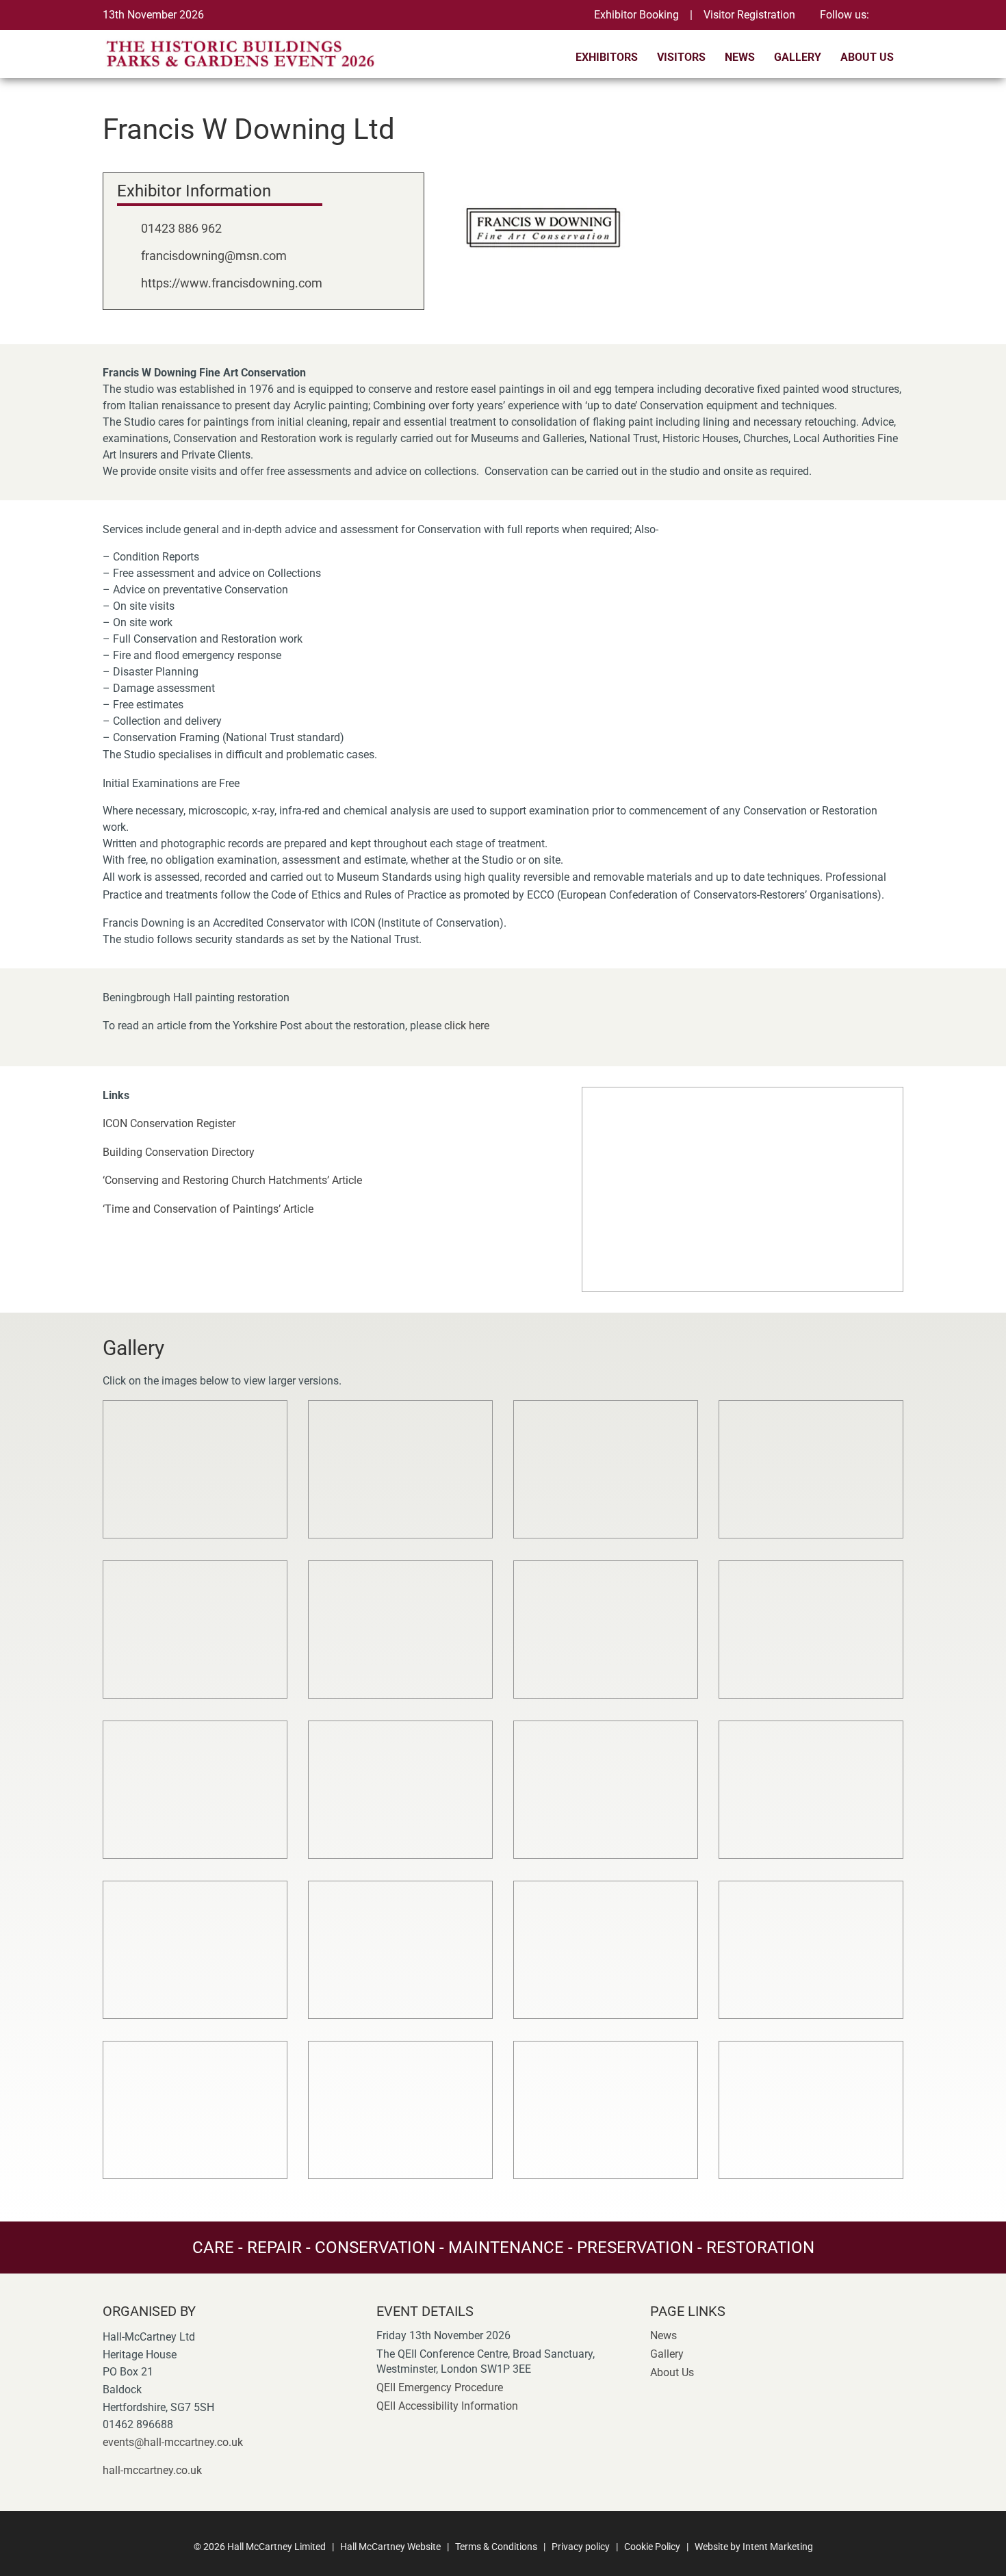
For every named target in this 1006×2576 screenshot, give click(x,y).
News (740, 57)
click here (467, 1026)
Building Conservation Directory (179, 1152)
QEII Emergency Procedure (440, 2387)
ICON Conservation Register (169, 1123)
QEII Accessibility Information (447, 2406)
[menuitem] (607, 61)
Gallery (798, 57)
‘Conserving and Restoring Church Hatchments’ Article (232, 1180)
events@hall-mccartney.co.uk (173, 2442)
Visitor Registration (749, 15)
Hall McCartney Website (390, 2547)
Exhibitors (607, 57)
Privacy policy (581, 2547)
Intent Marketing (778, 2547)
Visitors (681, 57)
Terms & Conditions (496, 2547)
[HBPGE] (244, 53)
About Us (867, 57)
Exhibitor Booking (636, 15)
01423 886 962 (181, 228)
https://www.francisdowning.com (232, 283)
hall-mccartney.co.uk (152, 2470)
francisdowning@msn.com (214, 256)
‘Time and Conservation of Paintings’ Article (208, 1209)
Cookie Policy (652, 2547)
